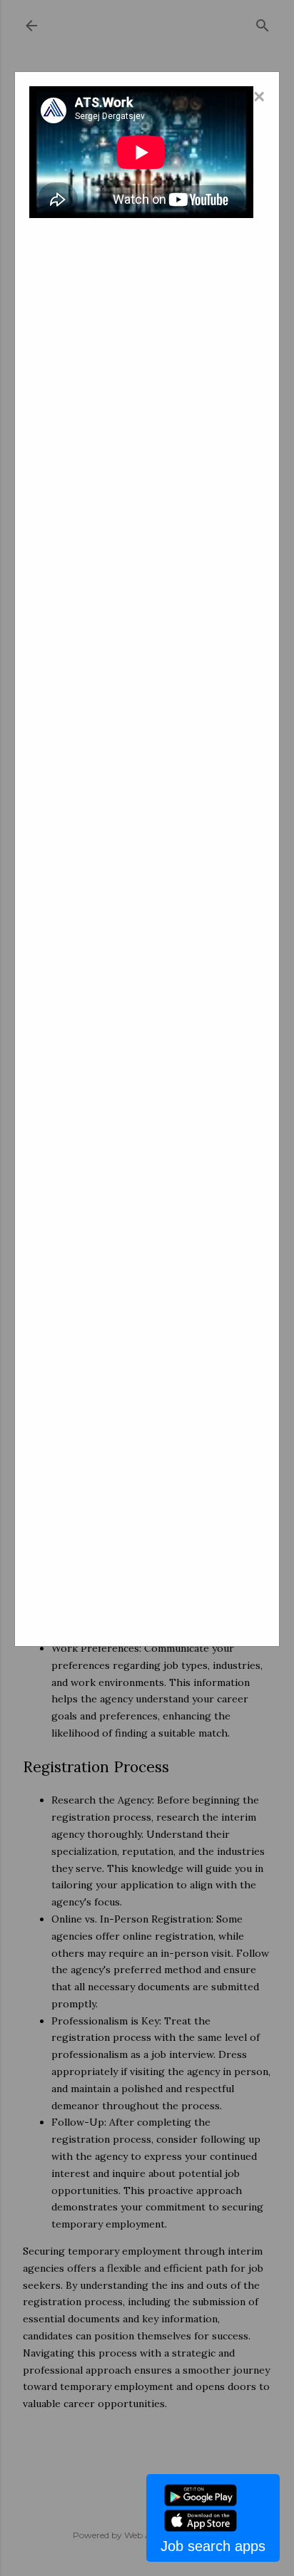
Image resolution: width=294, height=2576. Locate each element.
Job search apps (213, 2546)
